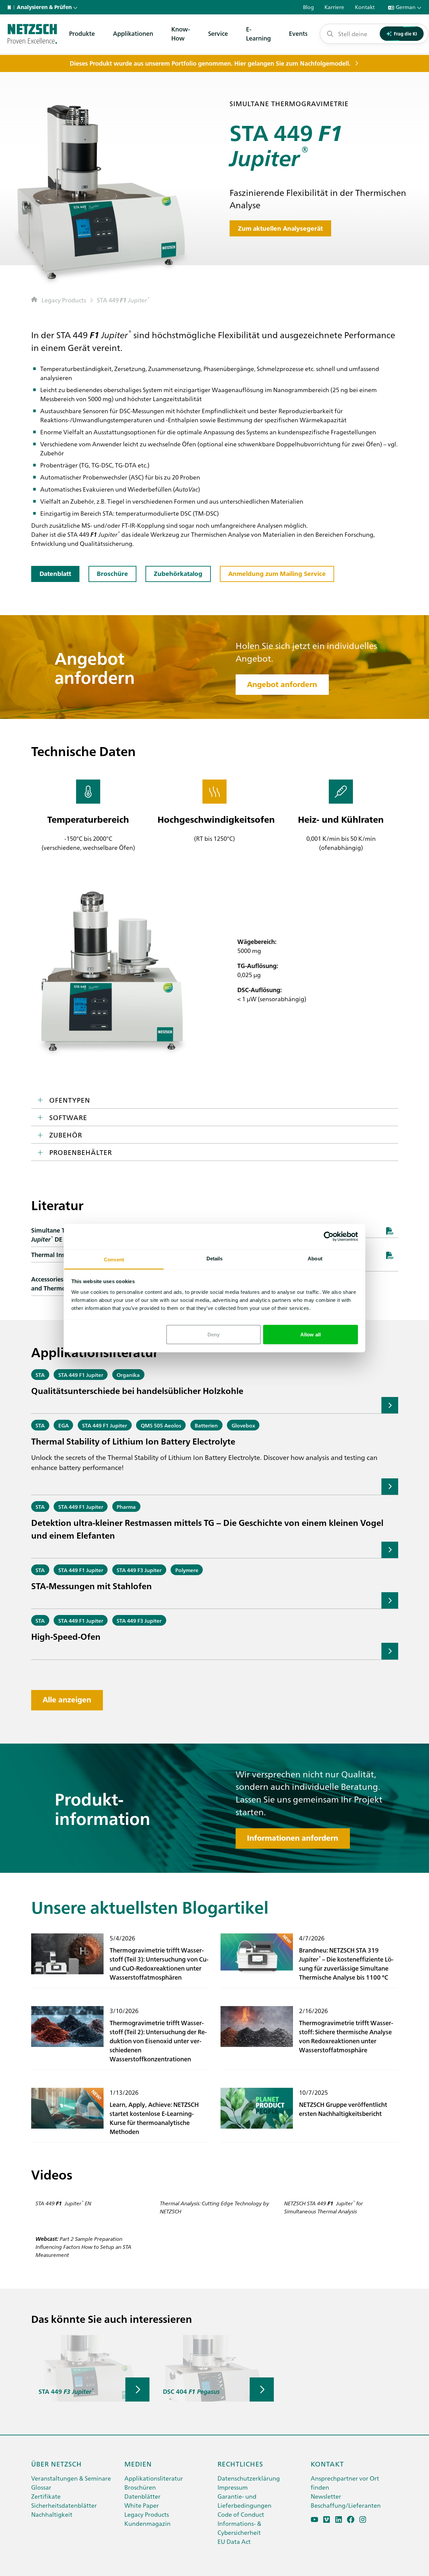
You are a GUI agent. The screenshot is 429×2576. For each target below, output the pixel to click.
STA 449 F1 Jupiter (81, 1375)
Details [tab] (215, 1258)
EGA (64, 1425)
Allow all (311, 1335)
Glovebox (243, 1425)
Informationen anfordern (293, 1838)
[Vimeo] (327, 2520)
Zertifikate (46, 2496)
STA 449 (123, 300)
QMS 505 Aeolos (161, 1425)
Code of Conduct (241, 2514)
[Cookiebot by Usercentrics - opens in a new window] (329, 1237)
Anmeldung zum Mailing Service (277, 574)
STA (40, 1375)
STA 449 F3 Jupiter (139, 1570)
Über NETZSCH (56, 2463)
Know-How (181, 33)
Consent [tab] (114, 1259)
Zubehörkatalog (178, 574)
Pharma (126, 1506)
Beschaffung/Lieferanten (346, 2505)
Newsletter (326, 2496)
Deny (213, 1335)
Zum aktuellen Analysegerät (280, 229)
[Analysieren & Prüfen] (32, 34)
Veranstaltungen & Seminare (71, 2478)
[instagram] (363, 2520)
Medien (138, 2463)
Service (218, 33)
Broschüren (140, 2487)
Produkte (82, 33)
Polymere (187, 1570)
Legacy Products (64, 300)
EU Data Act (234, 2541)
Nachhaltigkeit (52, 2514)
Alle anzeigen (67, 1700)
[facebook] (351, 2520)
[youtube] (315, 2520)
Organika (128, 1375)
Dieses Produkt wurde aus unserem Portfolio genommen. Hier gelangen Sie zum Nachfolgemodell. (210, 63)
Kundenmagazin (147, 2523)
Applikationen (133, 33)
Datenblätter (142, 2496)
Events (298, 33)
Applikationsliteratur (154, 2478)
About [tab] (315, 1258)
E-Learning (258, 33)
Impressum (233, 2487)
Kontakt (327, 2463)
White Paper (142, 2505)
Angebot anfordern (282, 684)
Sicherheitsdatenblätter (64, 2505)
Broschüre (112, 574)
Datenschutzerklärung (249, 2478)
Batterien (206, 1425)
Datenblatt (55, 574)
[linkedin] (339, 2520)
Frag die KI (405, 33)
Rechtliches (240, 2463)
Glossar (41, 2487)
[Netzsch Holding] (11, 7)
